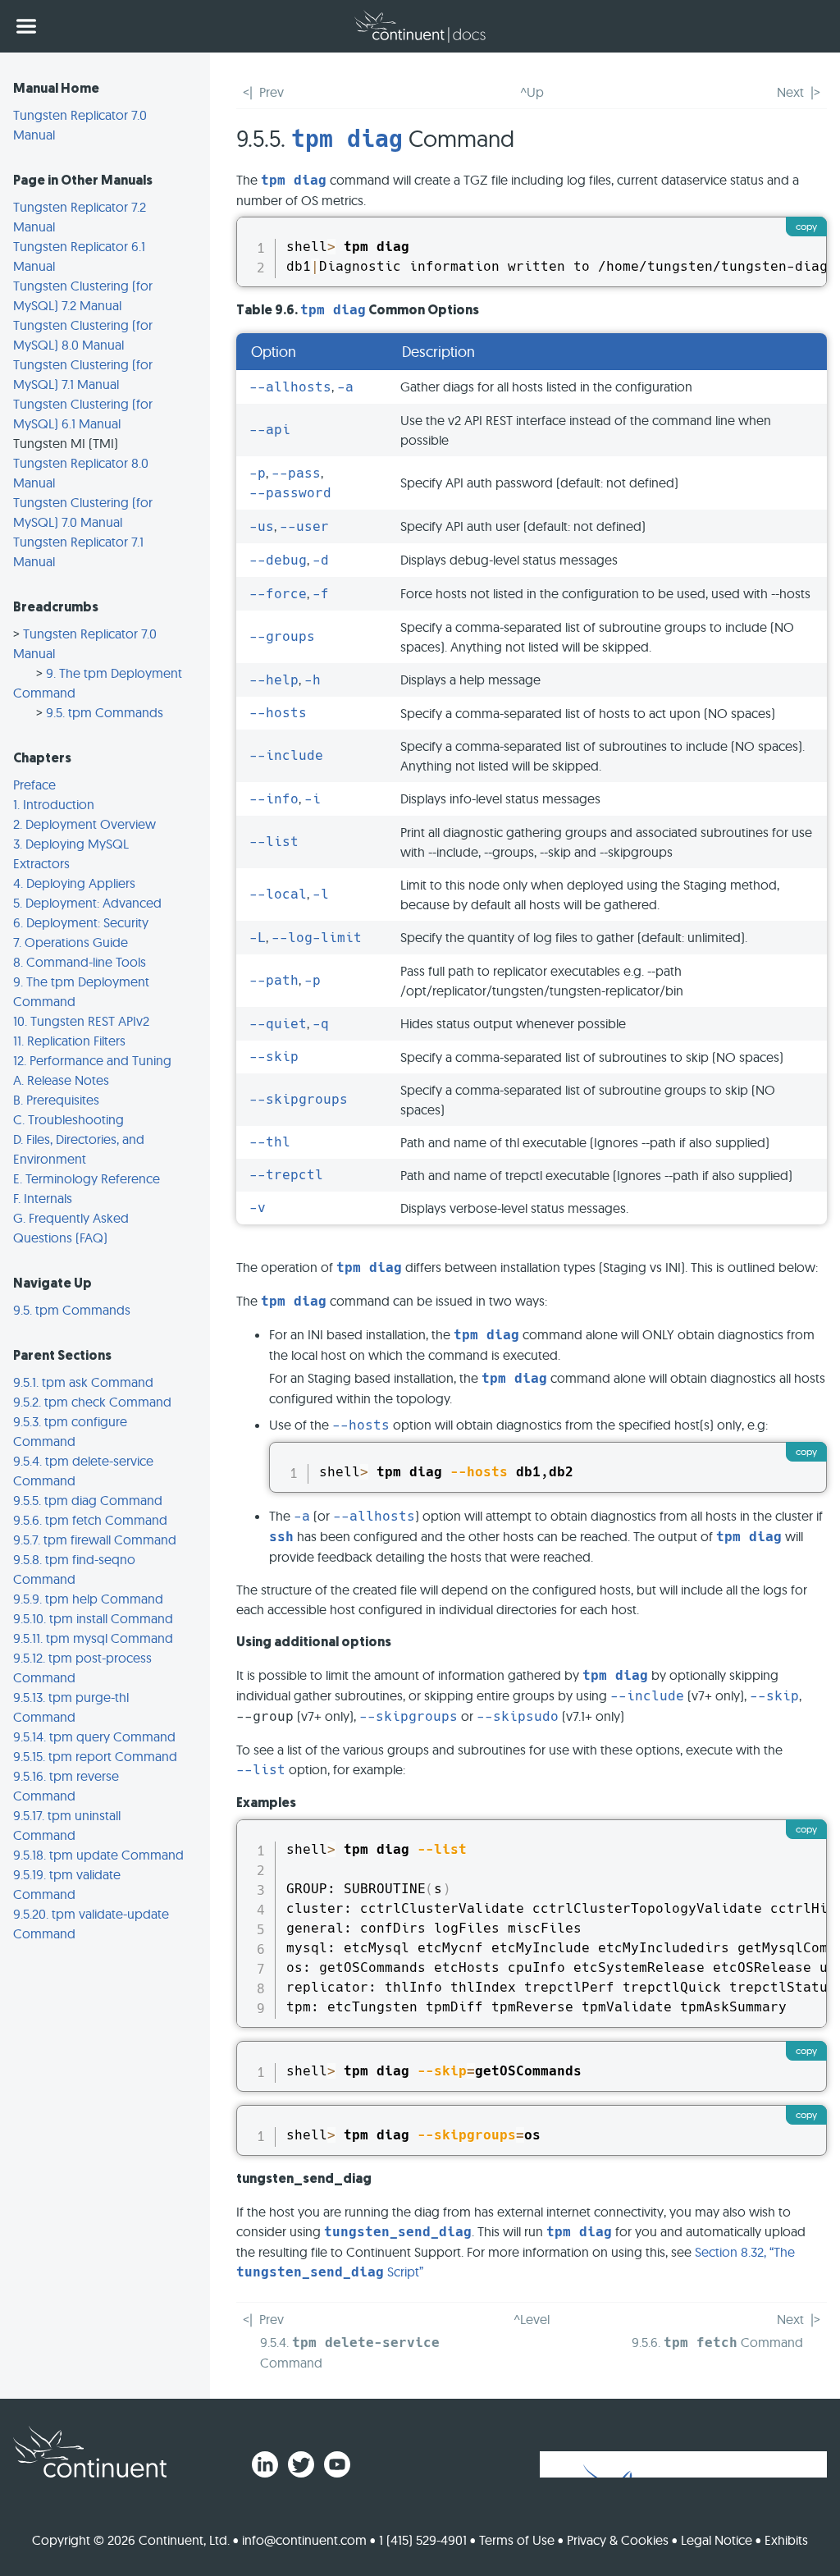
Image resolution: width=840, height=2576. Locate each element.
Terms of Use (517, 2540)
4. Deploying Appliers (74, 883)
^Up (532, 92)
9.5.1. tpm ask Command (83, 1382)
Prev (272, 92)
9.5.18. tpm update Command (98, 1855)
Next (790, 92)
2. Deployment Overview (84, 824)
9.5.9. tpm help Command (88, 1599)
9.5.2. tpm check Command (92, 1402)
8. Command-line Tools (80, 962)
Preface (34, 785)
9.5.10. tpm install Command (93, 1618)
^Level (532, 2319)
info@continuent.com (304, 2540)
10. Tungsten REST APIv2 (81, 1021)
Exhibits (786, 2540)
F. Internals (43, 1198)
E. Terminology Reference (87, 1178)
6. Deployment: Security (81, 922)
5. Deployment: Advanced (87, 903)
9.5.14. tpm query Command (94, 1736)
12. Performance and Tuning (92, 1060)
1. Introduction (54, 804)
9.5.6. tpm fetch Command (90, 1520)
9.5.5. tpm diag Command (88, 1500)
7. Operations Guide (71, 942)
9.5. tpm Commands (105, 712)
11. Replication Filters (69, 1041)
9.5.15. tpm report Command (95, 1756)
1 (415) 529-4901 (423, 2540)
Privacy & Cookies (618, 2540)
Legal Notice (717, 2540)
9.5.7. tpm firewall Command (95, 1540)
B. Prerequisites (56, 1100)
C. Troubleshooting (68, 1119)
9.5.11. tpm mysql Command (93, 1638)
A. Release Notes (61, 1080)
